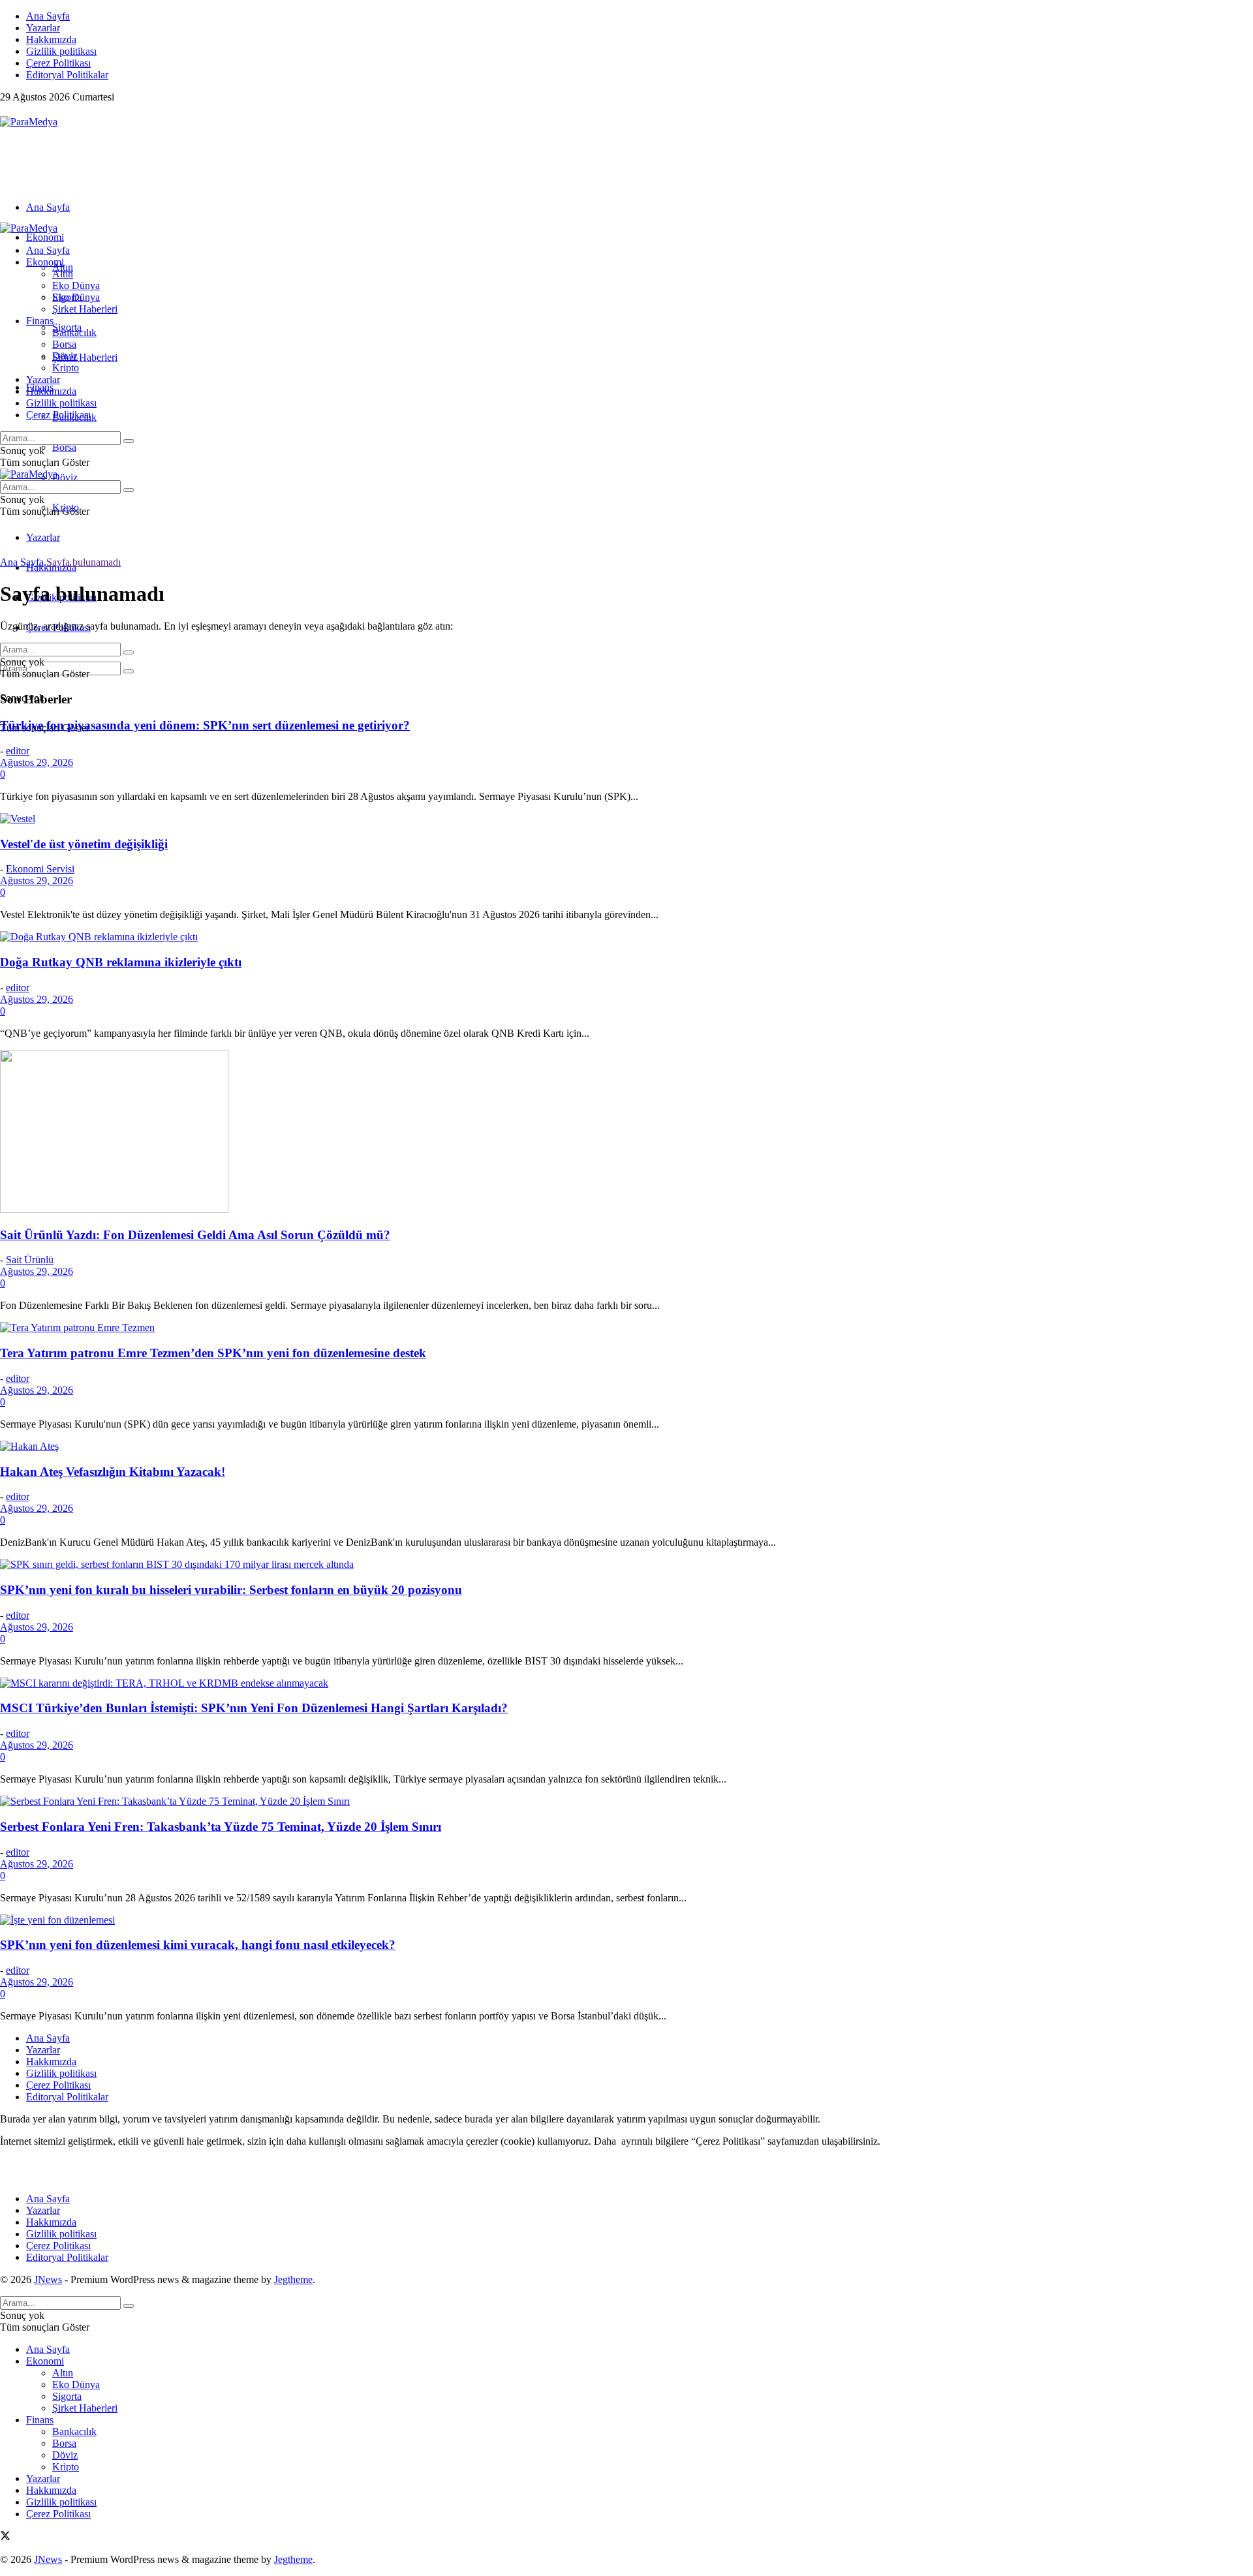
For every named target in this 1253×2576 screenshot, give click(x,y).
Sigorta (67, 297)
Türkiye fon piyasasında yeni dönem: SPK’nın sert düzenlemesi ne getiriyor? (205, 725)
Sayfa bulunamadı (84, 562)
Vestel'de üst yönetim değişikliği (84, 844)
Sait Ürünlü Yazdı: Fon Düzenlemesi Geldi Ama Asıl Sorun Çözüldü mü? (195, 1235)
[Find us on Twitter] (5, 110)
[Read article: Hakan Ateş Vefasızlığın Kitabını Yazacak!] (626, 1447)
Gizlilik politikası (61, 51)
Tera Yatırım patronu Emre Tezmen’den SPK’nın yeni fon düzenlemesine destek (213, 1353)
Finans (40, 321)
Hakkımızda (51, 39)
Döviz (65, 477)
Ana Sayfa (48, 16)
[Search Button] (129, 671)
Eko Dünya (76, 285)
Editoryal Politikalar (67, 75)
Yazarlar (43, 28)
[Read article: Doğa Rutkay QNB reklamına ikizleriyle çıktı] (626, 937)
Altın (63, 274)
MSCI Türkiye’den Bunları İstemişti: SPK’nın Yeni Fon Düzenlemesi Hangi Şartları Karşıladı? (254, 1708)
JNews (48, 2279)
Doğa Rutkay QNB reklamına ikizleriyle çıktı (121, 962)
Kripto (66, 368)
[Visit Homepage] (29, 122)
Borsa (64, 447)
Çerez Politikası (58, 63)
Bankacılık (74, 332)
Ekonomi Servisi (40, 869)
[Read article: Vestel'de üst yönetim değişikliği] (626, 819)
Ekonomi (45, 237)
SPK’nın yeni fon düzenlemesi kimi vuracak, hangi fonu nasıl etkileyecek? (198, 1945)
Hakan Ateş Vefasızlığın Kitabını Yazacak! (113, 1472)
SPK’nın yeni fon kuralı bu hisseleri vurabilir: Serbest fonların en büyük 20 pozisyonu (231, 1590)
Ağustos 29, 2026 (37, 762)
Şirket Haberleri (85, 357)
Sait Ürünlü (30, 1260)
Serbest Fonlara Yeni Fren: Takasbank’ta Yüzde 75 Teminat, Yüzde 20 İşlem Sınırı (221, 1827)
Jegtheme (293, 2279)
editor (18, 751)
